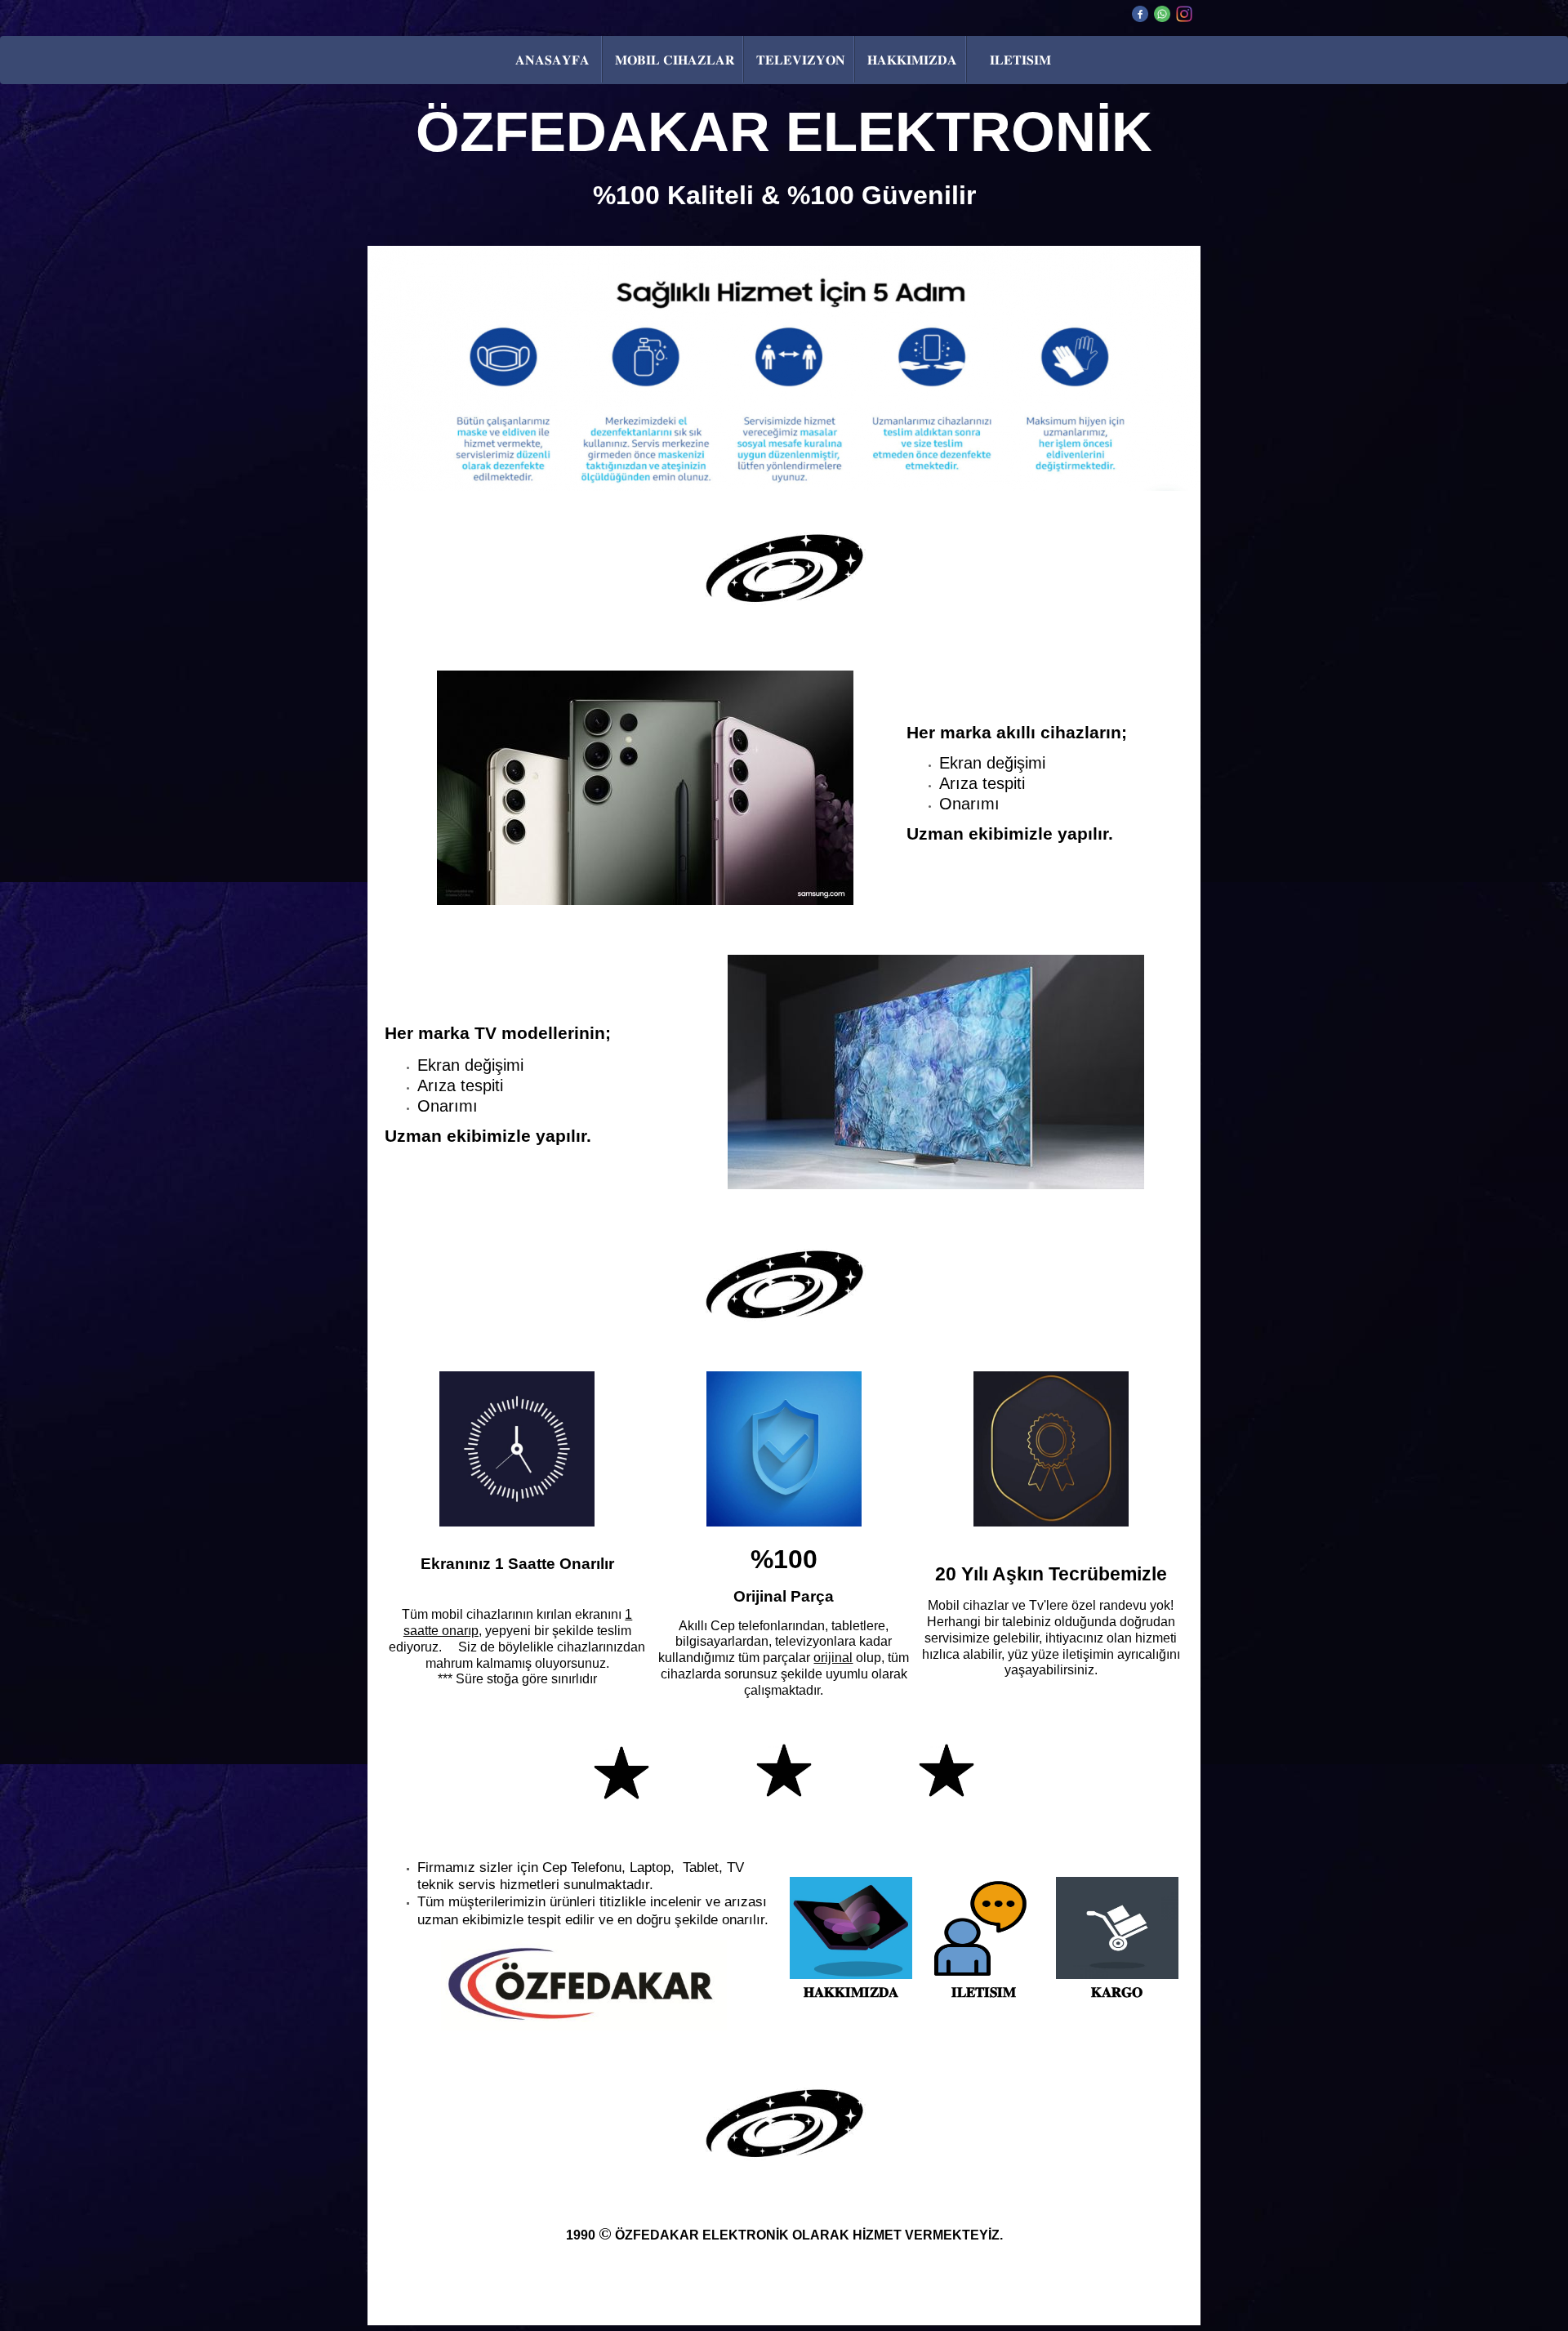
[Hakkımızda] (851, 1977)
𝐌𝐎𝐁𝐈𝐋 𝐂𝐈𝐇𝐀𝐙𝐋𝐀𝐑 (675, 60)
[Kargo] (1117, 1977)
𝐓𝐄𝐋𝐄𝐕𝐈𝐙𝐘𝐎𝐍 (801, 60)
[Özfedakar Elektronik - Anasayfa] (584, 1985)
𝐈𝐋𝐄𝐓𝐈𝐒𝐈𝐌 (1020, 60)
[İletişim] (980, 1977)
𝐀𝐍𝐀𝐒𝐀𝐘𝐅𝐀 (552, 60)
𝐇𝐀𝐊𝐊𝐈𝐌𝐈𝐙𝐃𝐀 (912, 60)
